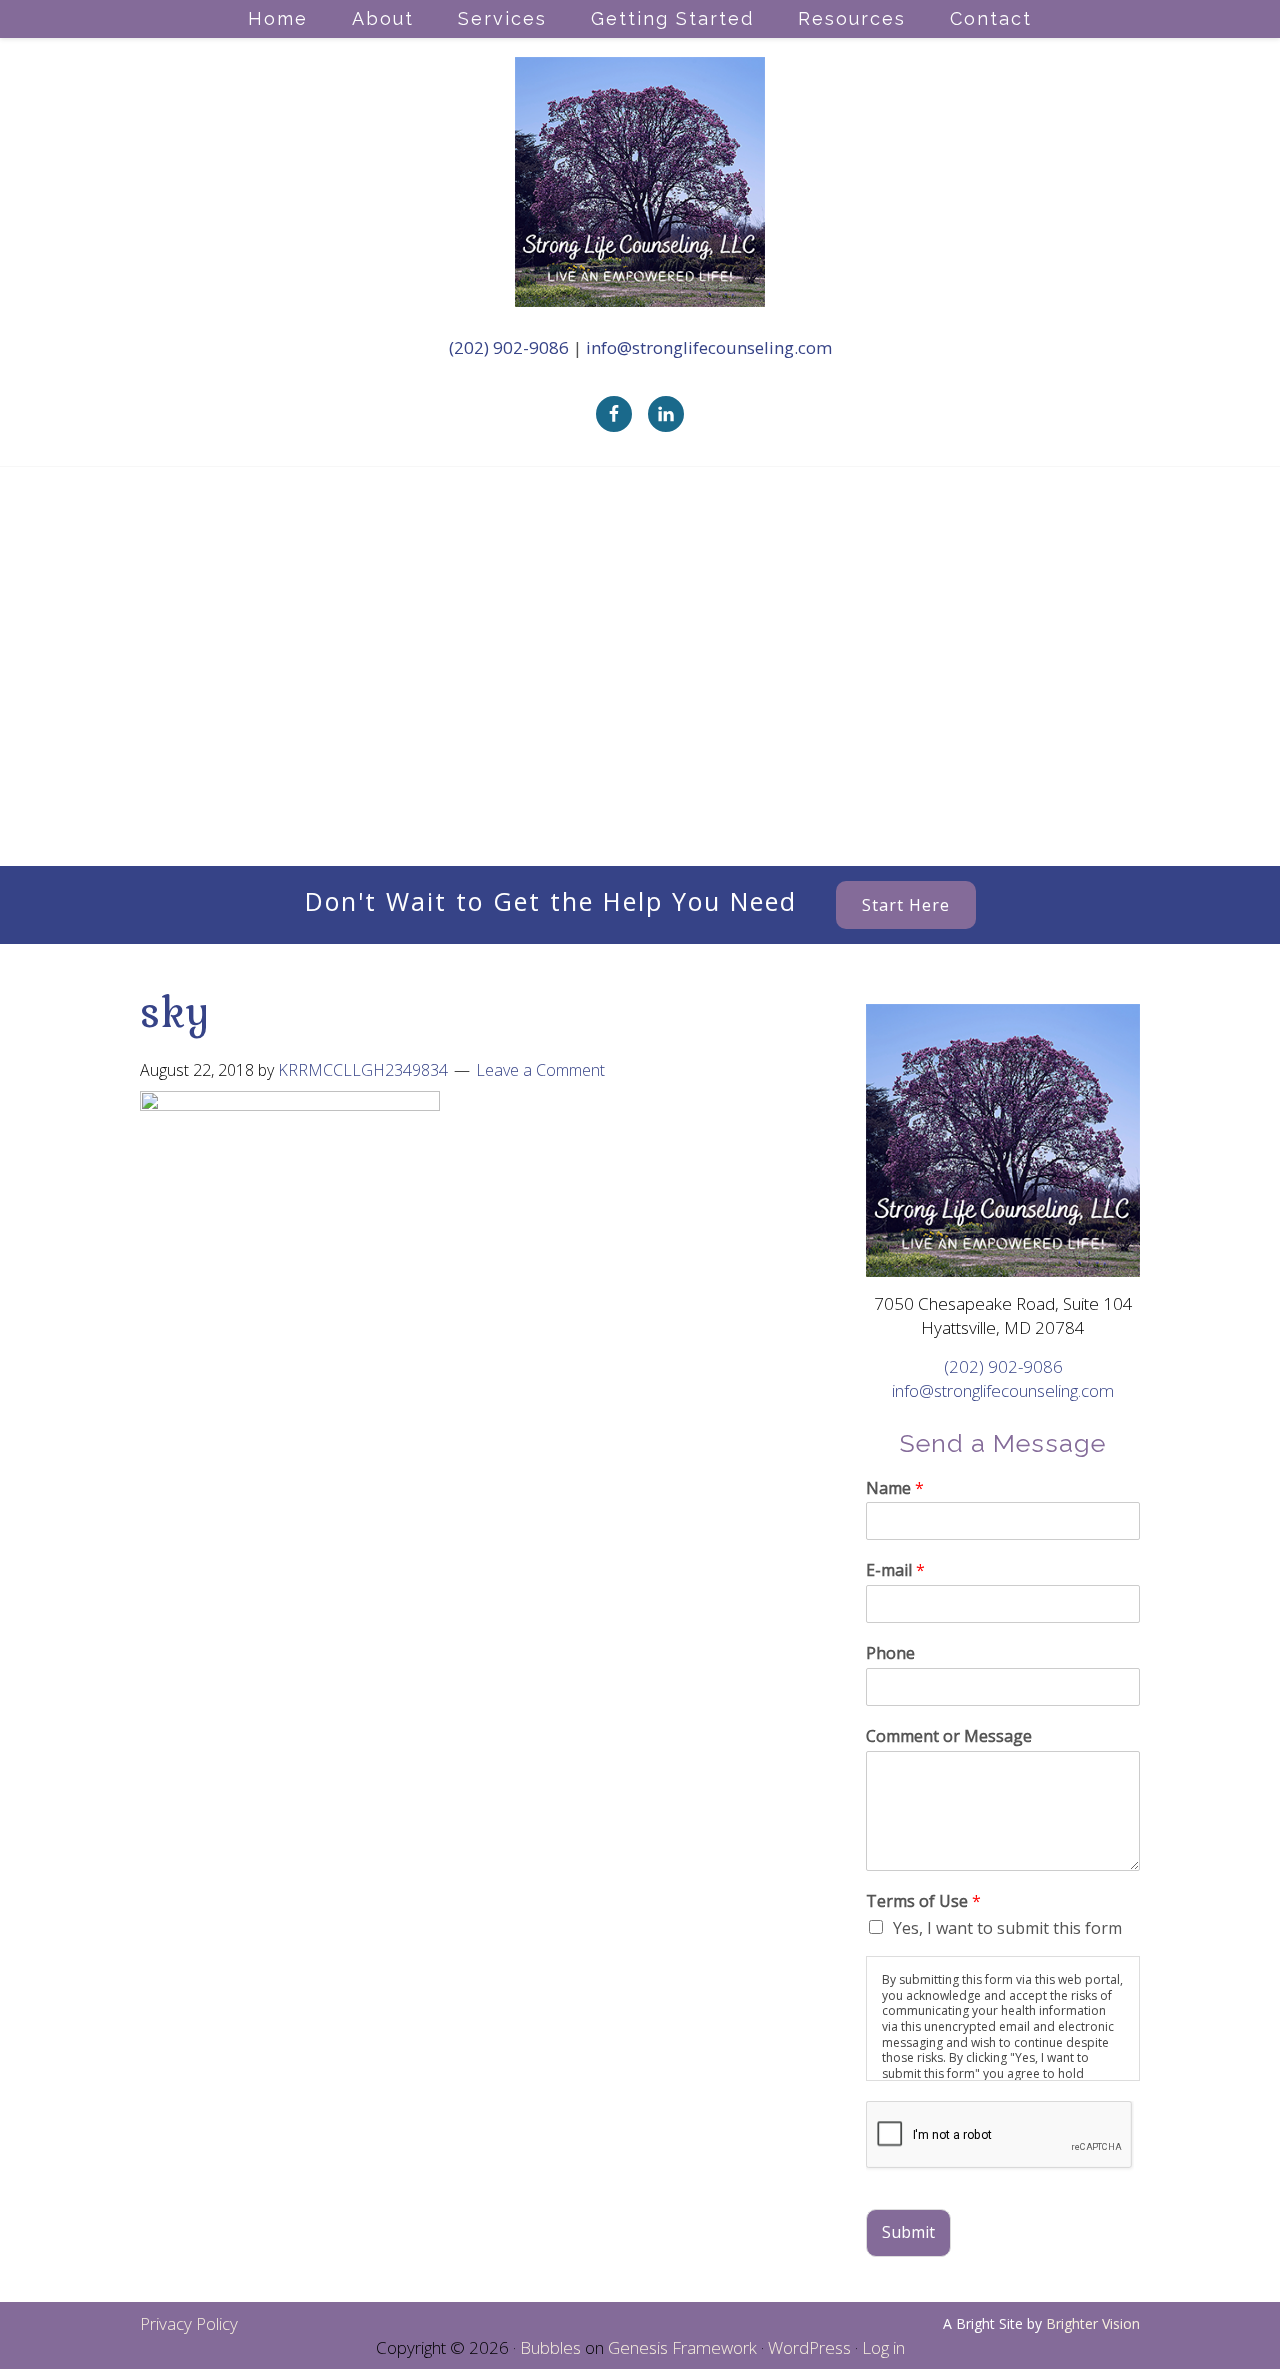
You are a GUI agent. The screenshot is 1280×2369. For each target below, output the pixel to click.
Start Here (906, 905)
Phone (890, 1653)
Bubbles (550, 2347)
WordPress (809, 2347)
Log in (883, 2347)
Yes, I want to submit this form (1007, 1928)
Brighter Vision (1093, 2323)
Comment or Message (949, 1736)
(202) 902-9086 (511, 347)
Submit (908, 2232)
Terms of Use (923, 1901)
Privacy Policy (189, 2323)
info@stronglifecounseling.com (709, 347)
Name (895, 1488)
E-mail (895, 1570)
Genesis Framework (682, 2347)
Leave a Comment (540, 1070)
